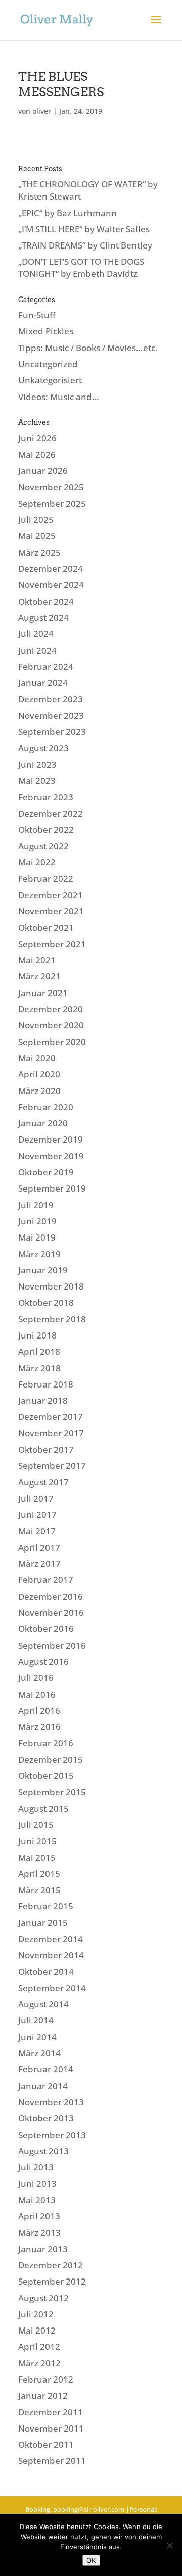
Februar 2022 (46, 879)
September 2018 (52, 1319)
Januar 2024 (43, 683)
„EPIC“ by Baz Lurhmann (67, 213)
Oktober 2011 (46, 2444)
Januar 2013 (43, 2249)
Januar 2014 (43, 2086)
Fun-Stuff (37, 315)
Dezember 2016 (51, 1596)
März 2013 (39, 2232)
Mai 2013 (37, 2200)
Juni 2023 (37, 764)
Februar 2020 (46, 1107)
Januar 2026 (43, 470)
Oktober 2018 (46, 1302)
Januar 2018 (43, 1400)
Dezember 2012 (51, 2265)
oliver (42, 111)
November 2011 (51, 2428)
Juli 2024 (36, 634)
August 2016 (43, 1662)
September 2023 (52, 732)
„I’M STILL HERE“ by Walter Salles (84, 229)
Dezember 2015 (51, 1760)
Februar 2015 (46, 1906)
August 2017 (43, 1482)
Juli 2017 (36, 1498)
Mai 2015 (37, 1857)
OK (91, 2560)
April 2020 (39, 1074)
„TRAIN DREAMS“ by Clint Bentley (85, 245)
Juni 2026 (37, 438)
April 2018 (39, 1351)
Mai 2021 (37, 960)
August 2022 (43, 846)
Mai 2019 (37, 1237)
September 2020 (52, 1042)
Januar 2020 (43, 1123)
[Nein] (169, 2545)
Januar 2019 (43, 1270)
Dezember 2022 (51, 813)
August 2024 (43, 617)
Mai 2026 (37, 454)
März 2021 (39, 976)
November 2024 (51, 585)
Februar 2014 (46, 2069)
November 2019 (51, 1156)
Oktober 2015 (46, 1776)
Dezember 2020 (51, 1009)
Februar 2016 (46, 1743)
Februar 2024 (46, 666)
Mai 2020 (37, 1058)
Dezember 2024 (51, 568)
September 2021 (52, 944)
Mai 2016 (37, 1694)
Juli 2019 (36, 1205)
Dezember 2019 (51, 1139)
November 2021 (51, 911)
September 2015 (52, 1792)
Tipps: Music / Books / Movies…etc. (88, 348)
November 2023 (51, 715)
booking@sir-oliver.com (89, 2509)
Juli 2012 (36, 2314)
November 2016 (51, 1613)
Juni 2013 (37, 2183)
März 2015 (39, 1890)
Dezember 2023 (51, 699)
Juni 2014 (37, 2037)
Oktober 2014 (46, 1972)
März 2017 (39, 1564)
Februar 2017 (46, 1580)
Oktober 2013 (46, 2118)
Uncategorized (48, 364)
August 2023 (43, 748)
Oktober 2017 (46, 1449)
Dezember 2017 (51, 1417)
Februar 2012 (46, 2379)
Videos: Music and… (59, 397)
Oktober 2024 (46, 601)
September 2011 (52, 2461)
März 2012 (39, 2363)
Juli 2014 (36, 2020)
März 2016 (39, 1727)
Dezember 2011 (51, 2412)
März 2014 (39, 2053)
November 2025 (51, 487)
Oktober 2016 (46, 1629)
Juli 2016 (36, 1678)
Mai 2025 (37, 536)
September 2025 (52, 503)
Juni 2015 (37, 1841)
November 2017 (51, 1433)
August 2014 (43, 2004)
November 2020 (51, 1025)
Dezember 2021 (51, 895)
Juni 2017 (37, 1515)
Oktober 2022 (46, 830)
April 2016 (39, 1711)
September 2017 (52, 1466)
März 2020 (39, 1091)
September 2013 (52, 2135)
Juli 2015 (36, 1825)
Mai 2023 (37, 781)
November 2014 (51, 1955)
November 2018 (51, 1286)
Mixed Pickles (46, 331)
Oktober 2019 (46, 1172)
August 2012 (43, 2298)
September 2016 (52, 1645)
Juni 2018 (37, 1335)
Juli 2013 (36, 2167)
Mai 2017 (37, 1531)
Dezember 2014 (51, 1939)
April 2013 (39, 2216)
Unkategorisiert (50, 380)
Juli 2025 (36, 519)
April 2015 (39, 1874)
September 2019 (52, 1188)
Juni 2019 (37, 1221)
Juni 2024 (37, 650)
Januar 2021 (43, 993)
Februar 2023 (46, 797)
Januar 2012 (43, 2395)
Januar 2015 (43, 1923)
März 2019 (39, 1254)
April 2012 (39, 2346)
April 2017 (39, 1547)
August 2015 (43, 1809)
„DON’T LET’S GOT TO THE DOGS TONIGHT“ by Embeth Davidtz (81, 267)
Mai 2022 (37, 862)
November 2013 (51, 2102)
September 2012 (52, 2281)
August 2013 (43, 2151)
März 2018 (39, 1368)
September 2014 (52, 1988)
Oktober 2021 (46, 928)
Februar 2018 (46, 1384)
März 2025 (39, 552)
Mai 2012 (37, 2330)
